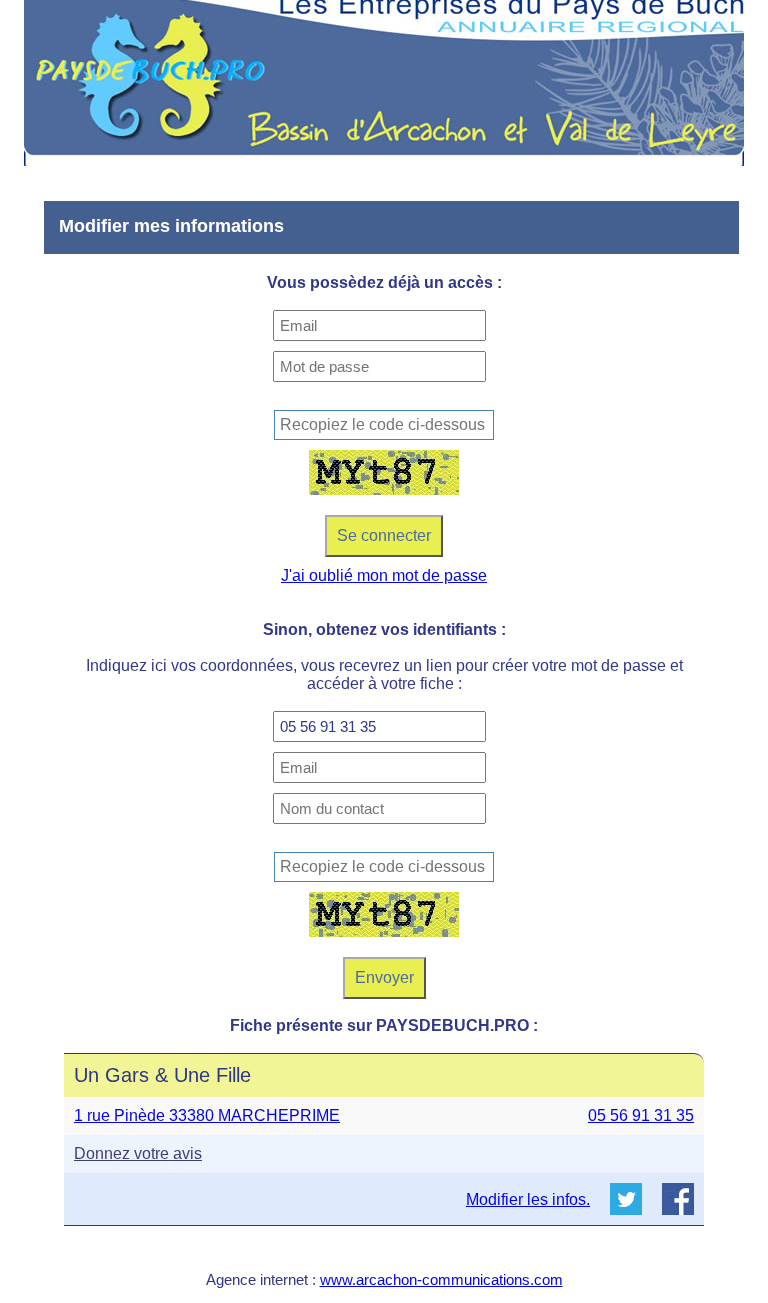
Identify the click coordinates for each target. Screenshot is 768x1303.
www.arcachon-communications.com (441, 1279)
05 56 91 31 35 (641, 1115)
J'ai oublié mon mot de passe (384, 575)
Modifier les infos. (528, 1199)
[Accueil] (384, 83)
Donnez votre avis (138, 1153)
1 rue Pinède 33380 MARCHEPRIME (207, 1115)
